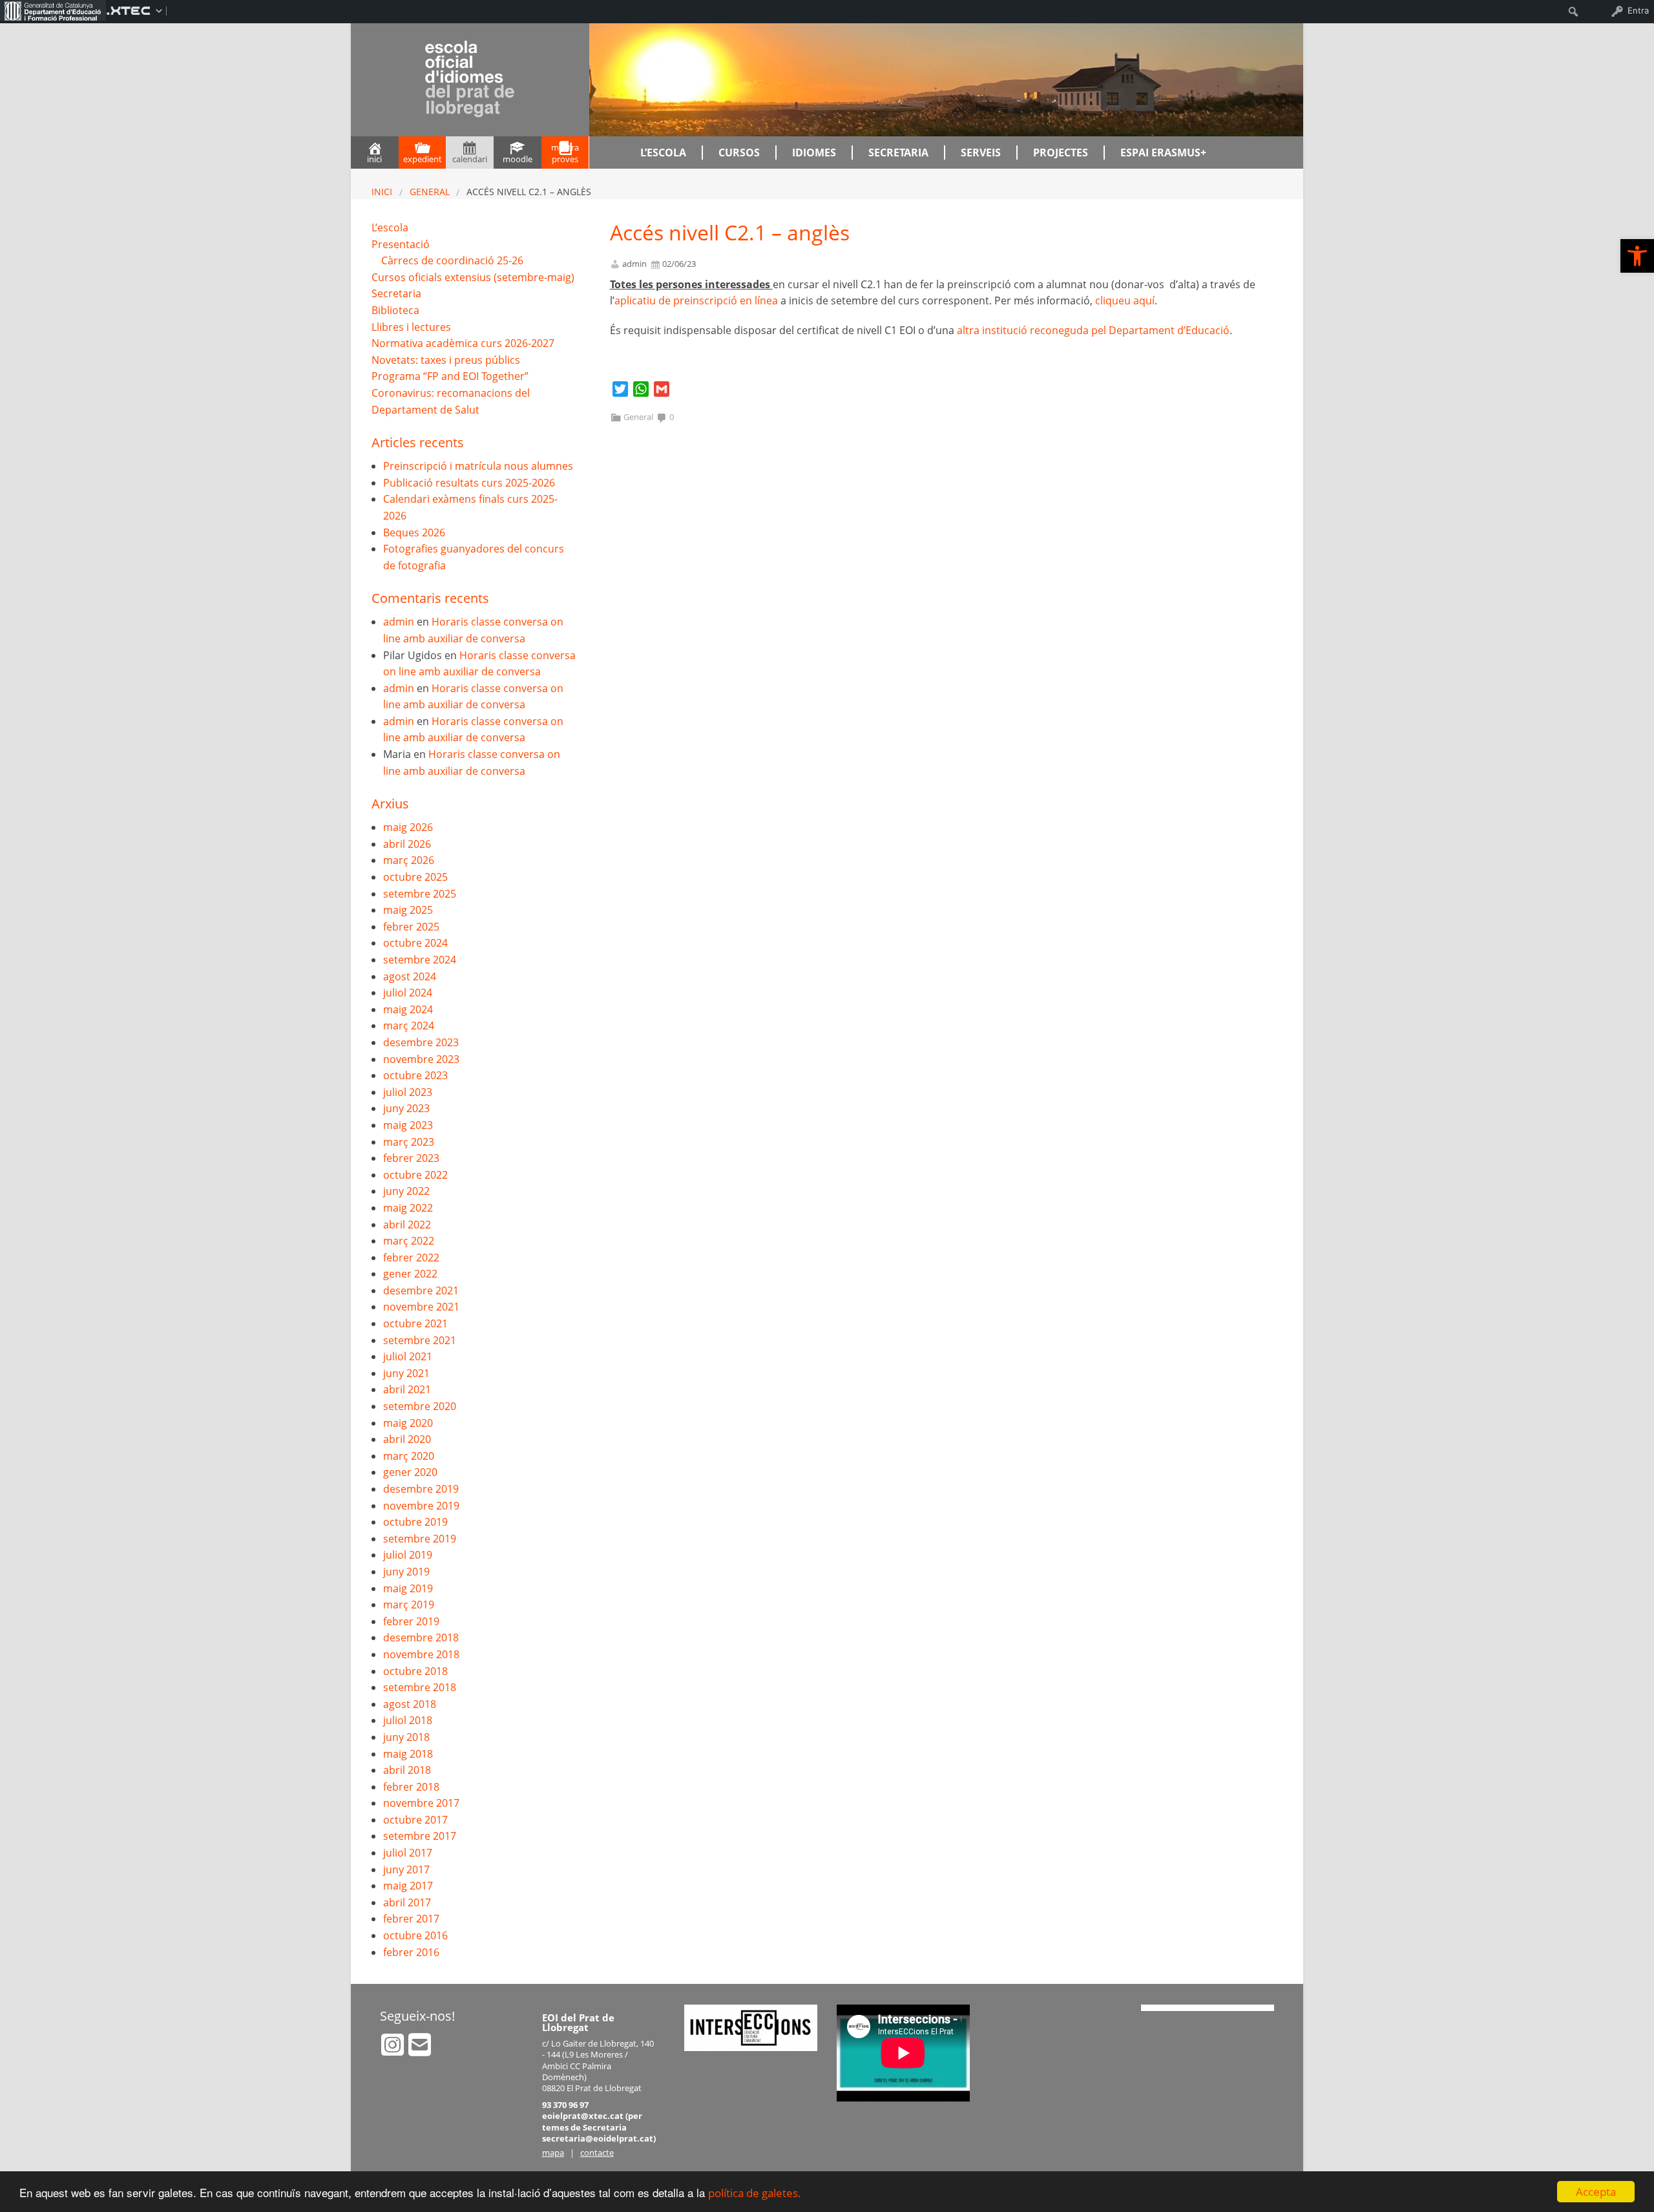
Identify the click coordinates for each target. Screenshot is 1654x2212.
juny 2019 (406, 1572)
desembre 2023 (421, 1042)
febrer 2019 (411, 1621)
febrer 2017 (411, 1919)
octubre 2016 (415, 1935)
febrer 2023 (411, 1158)
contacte (597, 2153)
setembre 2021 (420, 1340)
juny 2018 (406, 1737)
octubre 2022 (415, 1175)
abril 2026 (407, 844)
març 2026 (409, 860)
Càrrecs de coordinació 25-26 (452, 260)
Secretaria (898, 153)
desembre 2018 (421, 1638)
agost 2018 (410, 1704)
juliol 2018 (408, 1720)
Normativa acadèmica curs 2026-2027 (463, 343)
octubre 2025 (415, 877)
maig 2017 (408, 1886)
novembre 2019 (421, 1506)
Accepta (1596, 2192)
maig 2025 (408, 910)
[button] (1637, 256)
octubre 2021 (415, 1323)
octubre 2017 (415, 1820)
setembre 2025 (420, 894)
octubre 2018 (415, 1671)
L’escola (663, 153)
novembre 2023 (421, 1059)
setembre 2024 (420, 960)
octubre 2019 (415, 1522)
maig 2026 (408, 827)
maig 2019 (408, 1588)
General (430, 192)
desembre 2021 (421, 1290)
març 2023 (409, 1142)
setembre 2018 (420, 1687)
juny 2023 (406, 1108)
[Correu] (420, 2050)
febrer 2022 (411, 1258)
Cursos (739, 153)
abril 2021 (407, 1389)
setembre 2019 (420, 1539)
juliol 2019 (408, 1555)
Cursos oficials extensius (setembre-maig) (473, 277)
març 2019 (409, 1605)
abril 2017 (407, 1902)
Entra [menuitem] (1638, 10)
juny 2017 (406, 1870)
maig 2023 (408, 1125)
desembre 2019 (421, 1489)
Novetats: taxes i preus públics (446, 360)
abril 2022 (407, 1225)
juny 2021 (406, 1373)
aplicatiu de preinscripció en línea (696, 300)
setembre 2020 (420, 1406)
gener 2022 (410, 1274)
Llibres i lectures (411, 327)
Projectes (1061, 153)
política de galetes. (755, 2193)
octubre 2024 (415, 943)
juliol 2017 (408, 1853)
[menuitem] (53, 10)
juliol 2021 (408, 1356)
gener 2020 (410, 1472)
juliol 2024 (408, 993)
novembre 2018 (421, 1654)
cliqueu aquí (1125, 300)
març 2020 (409, 1456)
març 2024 (409, 1026)
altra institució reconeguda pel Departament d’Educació (1093, 330)
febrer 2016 (411, 1952)
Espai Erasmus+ (1163, 153)
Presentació (401, 244)
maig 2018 (408, 1754)
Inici (382, 192)
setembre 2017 (420, 1836)
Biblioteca (395, 310)
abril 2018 (407, 1770)
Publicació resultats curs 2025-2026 (469, 483)
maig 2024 (408, 1009)
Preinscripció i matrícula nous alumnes (478, 466)
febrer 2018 (411, 1787)
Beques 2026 (414, 532)
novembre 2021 (421, 1307)
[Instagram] (394, 2050)
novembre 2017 (421, 1803)
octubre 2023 (415, 1075)
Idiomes (814, 153)
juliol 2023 (408, 1092)
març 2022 (409, 1241)
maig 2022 (408, 1208)
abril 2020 (407, 1439)
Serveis (981, 153)
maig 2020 (408, 1423)
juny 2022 (406, 1191)
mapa (553, 2153)
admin (634, 264)
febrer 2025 (411, 927)
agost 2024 (410, 976)
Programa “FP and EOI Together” (450, 376)
